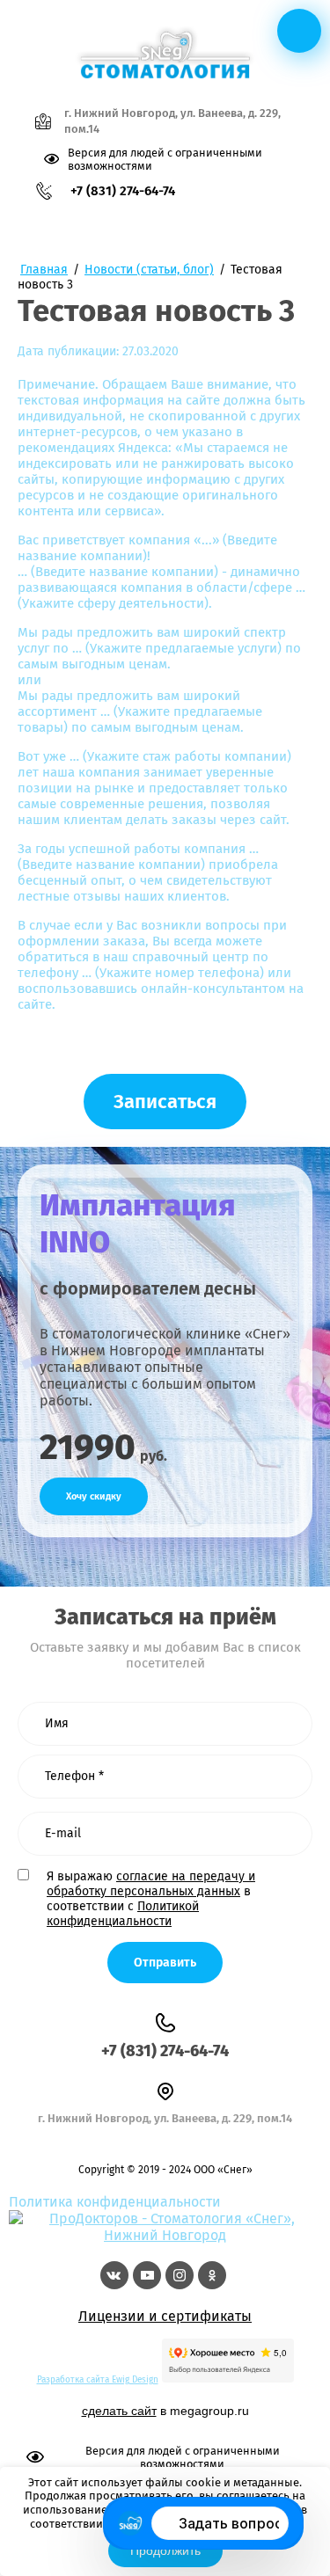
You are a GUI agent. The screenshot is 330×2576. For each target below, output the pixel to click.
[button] (165, 1102)
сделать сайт (119, 2411)
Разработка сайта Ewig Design (98, 2380)
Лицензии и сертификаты (165, 2316)
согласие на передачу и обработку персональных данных (151, 1884)
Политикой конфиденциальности (123, 1914)
